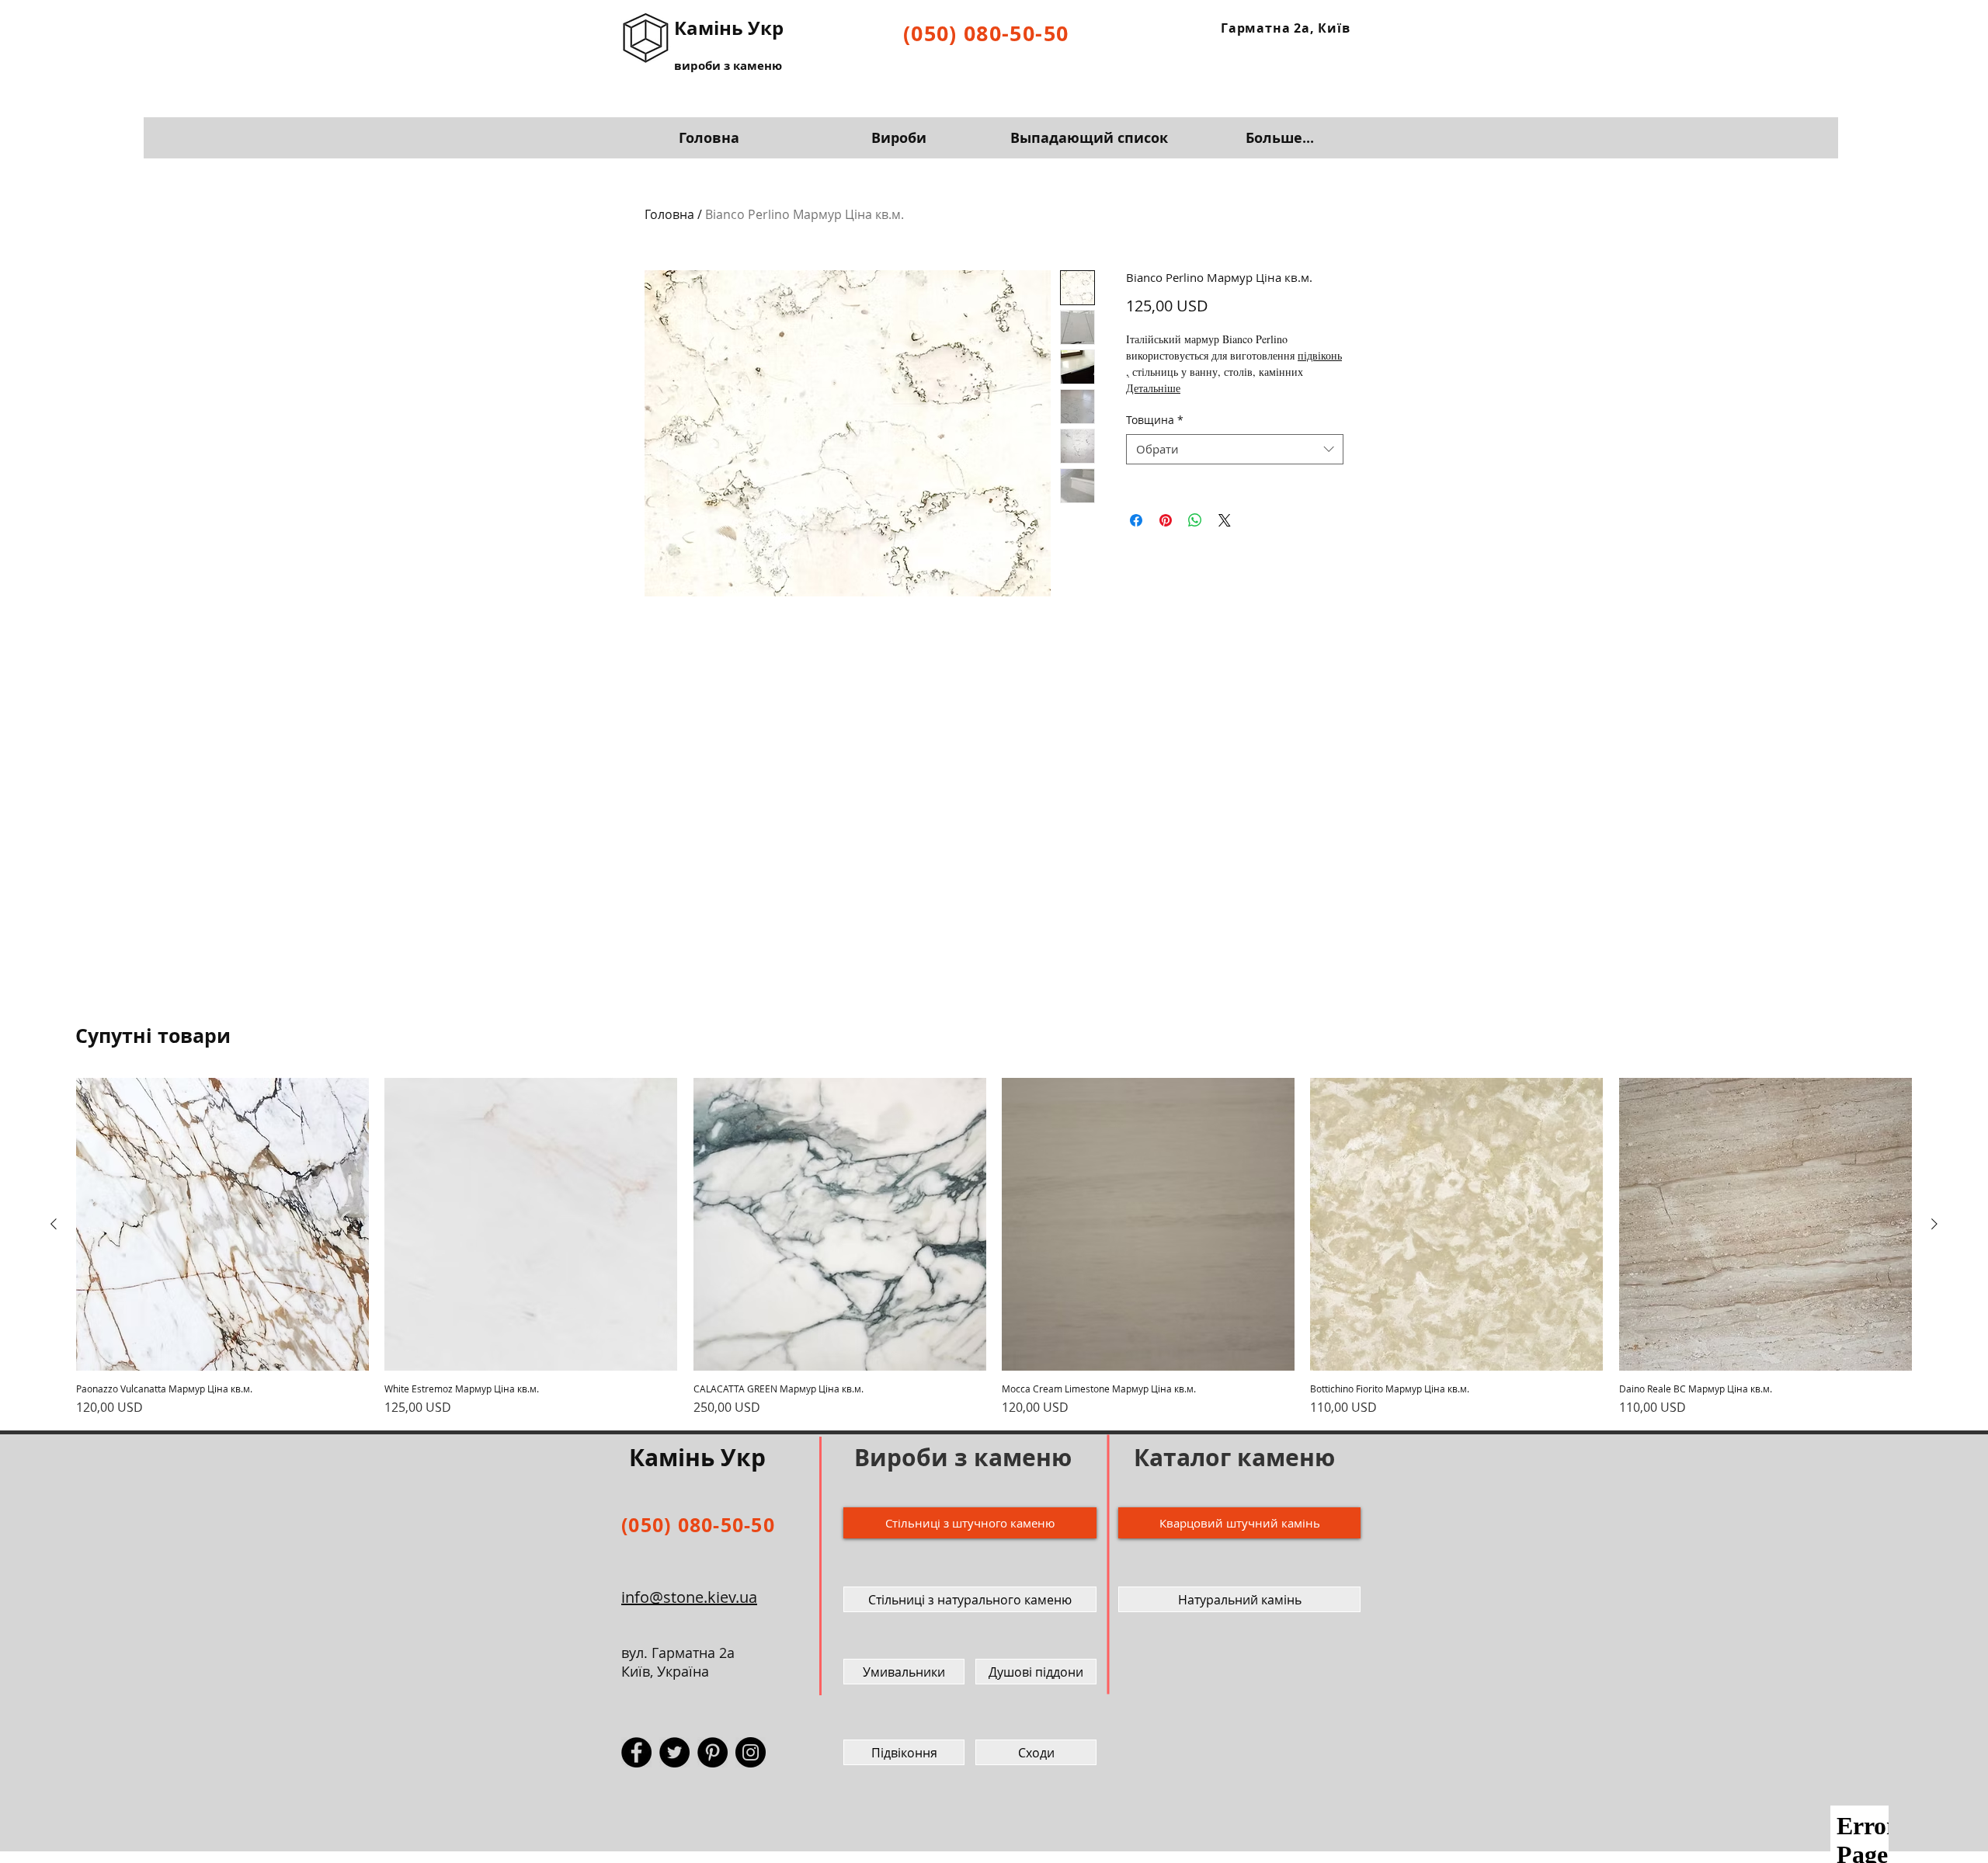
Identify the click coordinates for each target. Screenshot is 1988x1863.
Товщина (1155, 420)
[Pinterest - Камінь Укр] (712, 1752)
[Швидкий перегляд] (222, 1224)
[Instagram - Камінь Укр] (751, 1752)
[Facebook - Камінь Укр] (636, 1752)
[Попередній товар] (54, 1224)
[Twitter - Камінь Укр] (674, 1752)
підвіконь (1320, 355)
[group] (994, 1247)
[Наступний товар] (1934, 1224)
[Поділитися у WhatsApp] (1195, 520)
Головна (669, 214)
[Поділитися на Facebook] (1136, 520)
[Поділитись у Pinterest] (1166, 520)
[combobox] (1235, 449)
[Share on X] (1225, 520)
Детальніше (1153, 388)
